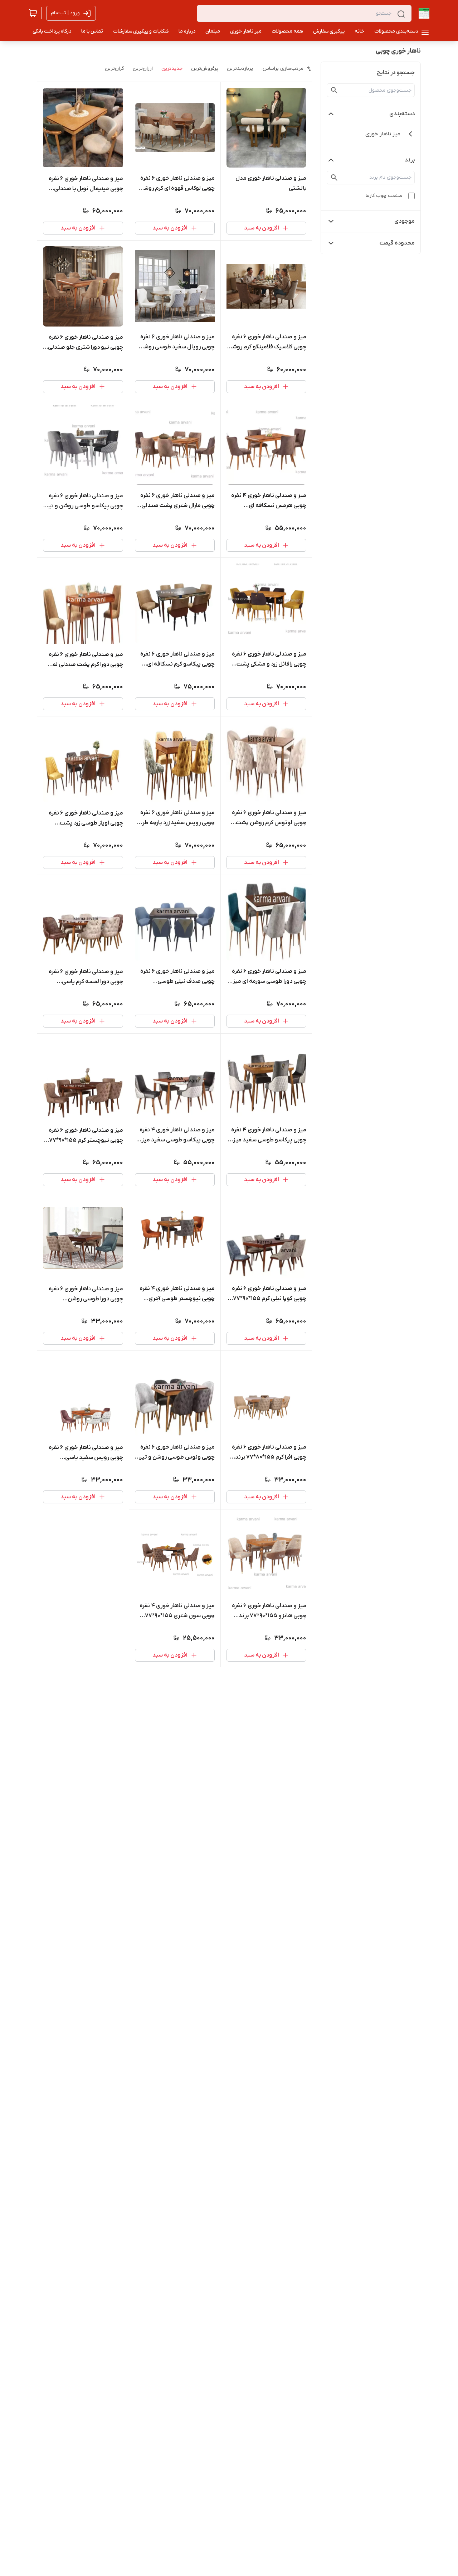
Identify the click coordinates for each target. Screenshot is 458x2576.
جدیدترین (172, 69)
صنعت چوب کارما (384, 196)
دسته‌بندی (402, 114)
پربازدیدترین (240, 69)
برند (410, 160)
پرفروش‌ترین (205, 69)
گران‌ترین (114, 69)
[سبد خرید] (33, 13)
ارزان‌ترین (143, 69)
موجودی (405, 221)
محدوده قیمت (397, 243)
